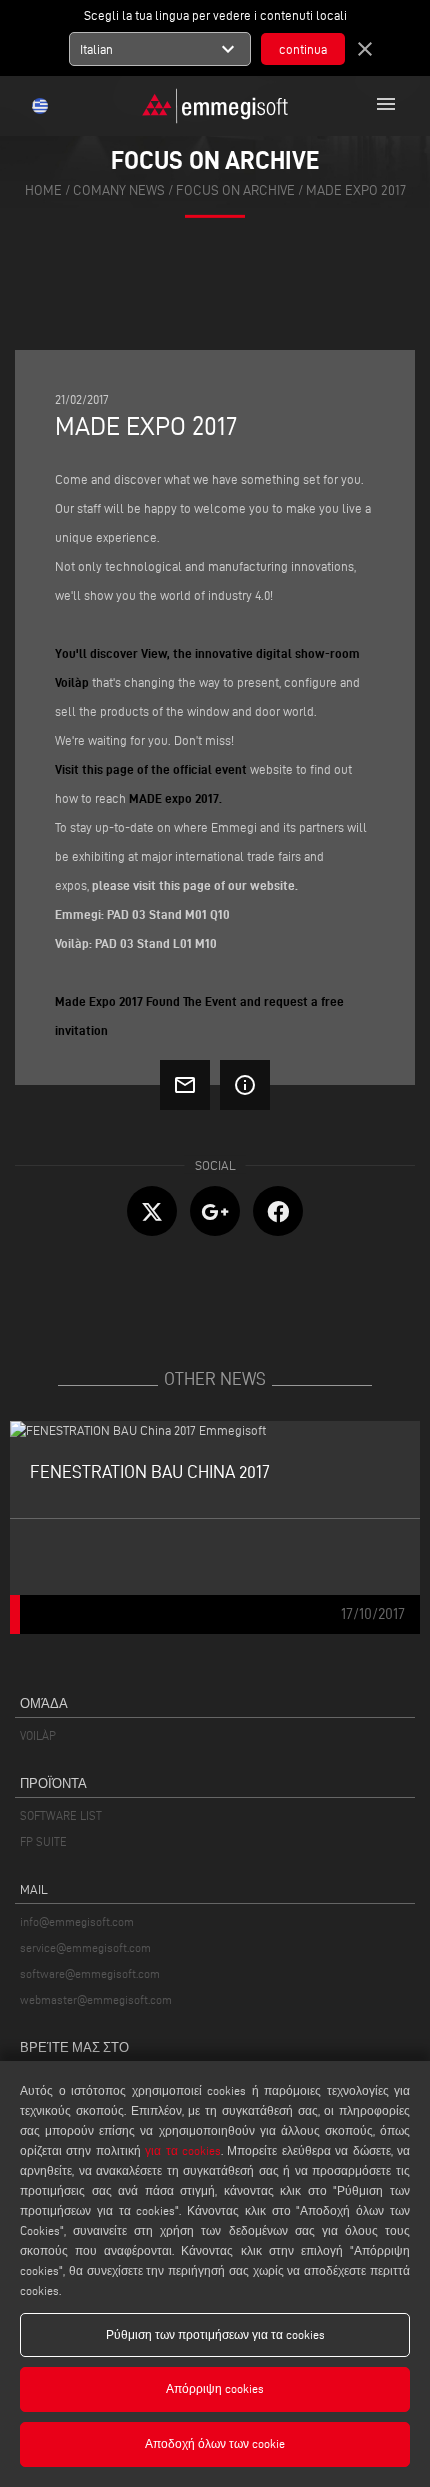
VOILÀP (38, 1735)
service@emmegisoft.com (85, 1947)
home (43, 190)
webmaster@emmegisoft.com (96, 1999)
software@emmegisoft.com (90, 1973)
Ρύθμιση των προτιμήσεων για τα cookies (215, 2334)
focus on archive (235, 190)
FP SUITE (43, 1841)
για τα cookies (183, 2150)
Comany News (119, 190)
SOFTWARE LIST (61, 1815)
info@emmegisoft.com (77, 1921)
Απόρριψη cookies (215, 2388)
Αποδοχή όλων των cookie (215, 2443)
